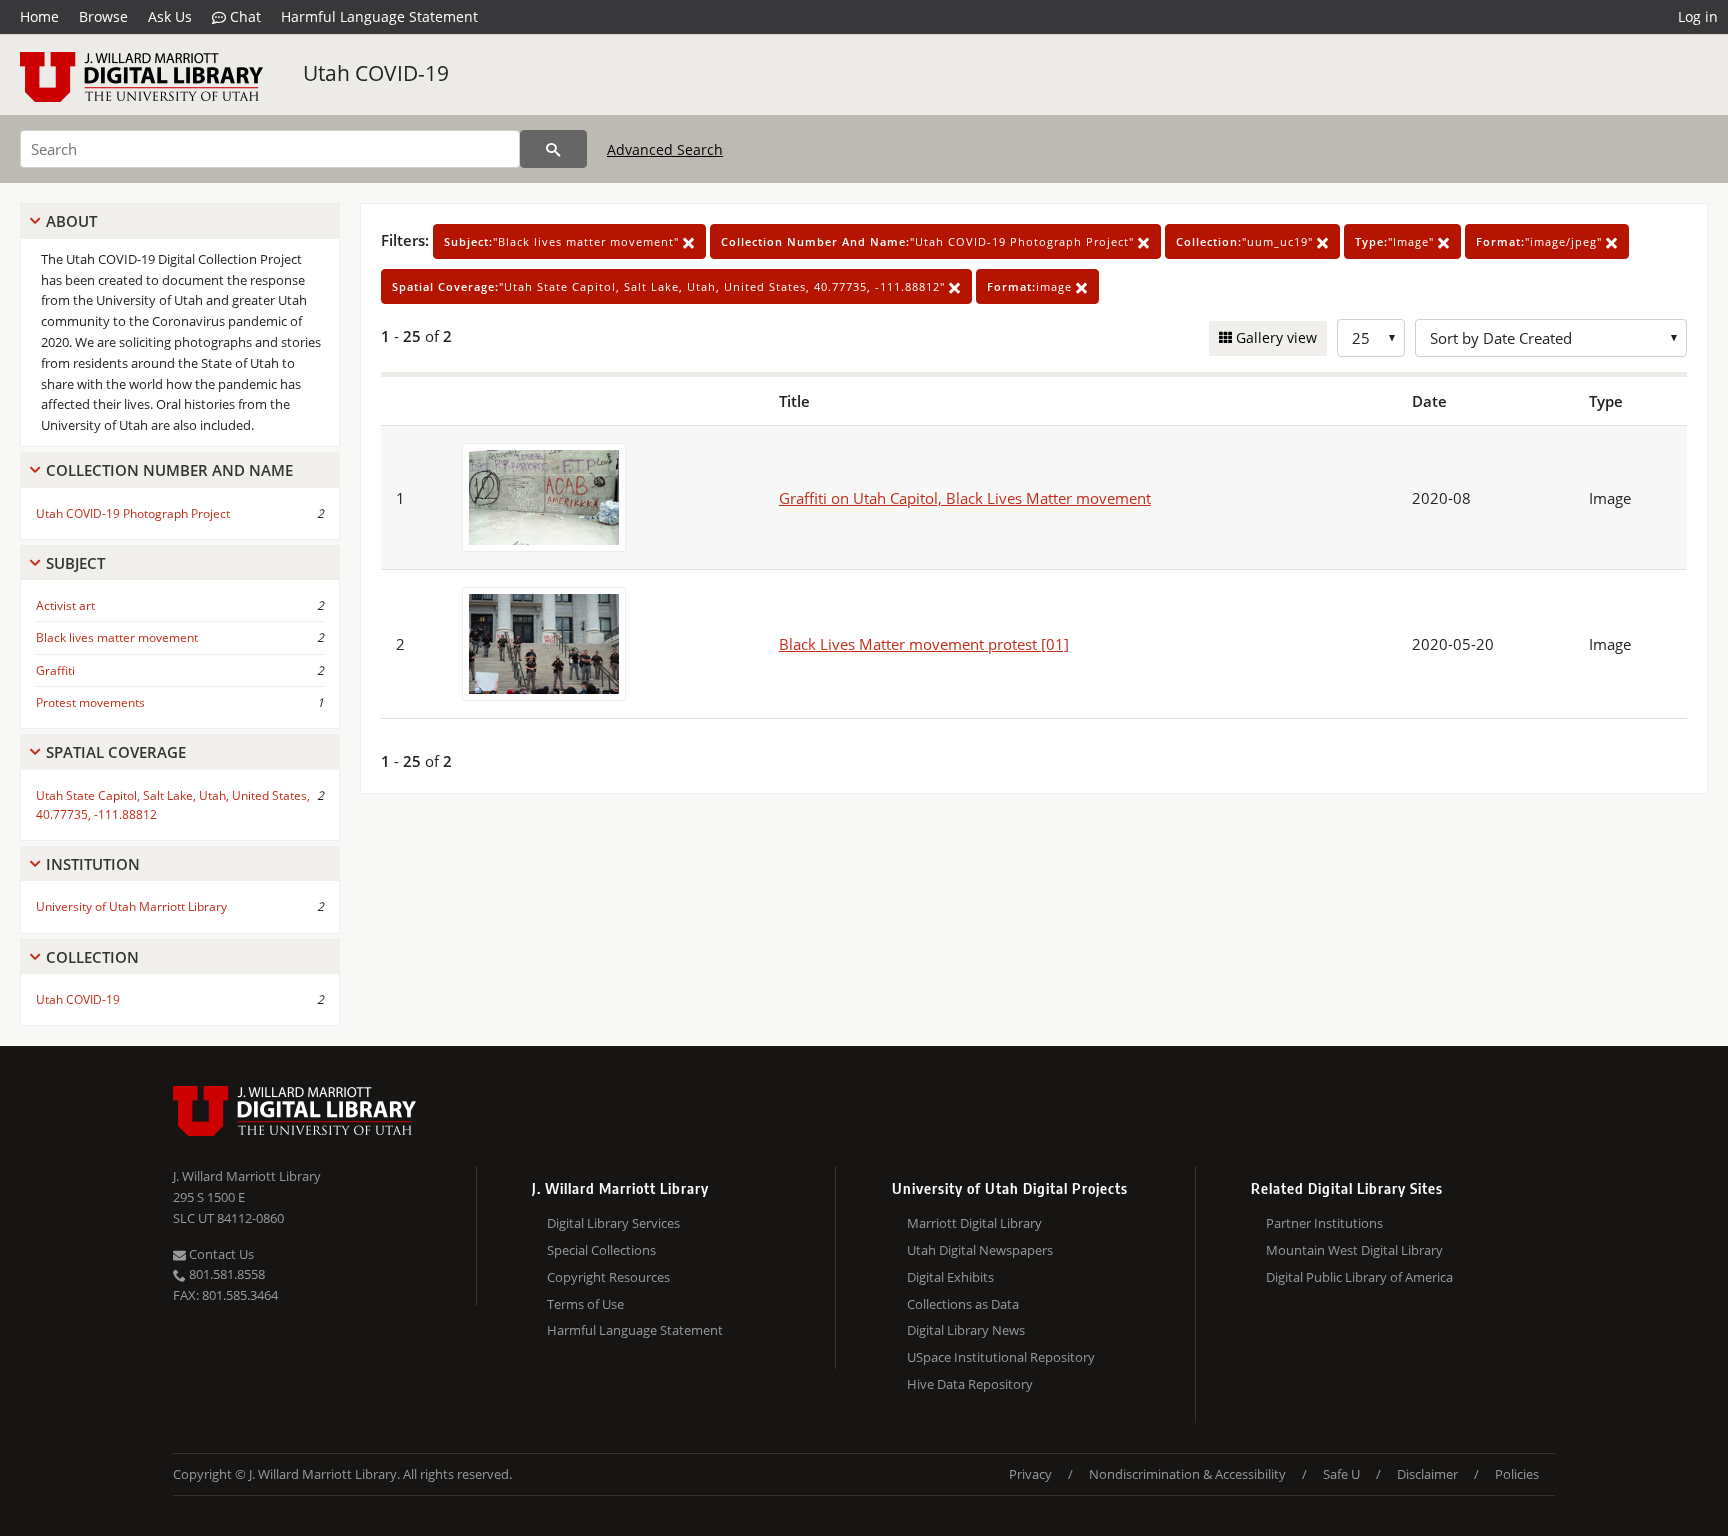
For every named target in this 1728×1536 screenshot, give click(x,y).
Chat (243, 16)
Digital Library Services (613, 1223)
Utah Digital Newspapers (980, 1250)
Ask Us (170, 16)
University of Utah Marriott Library (131, 906)
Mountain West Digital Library (1354, 1250)
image (1031, 286)
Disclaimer (1427, 1474)
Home (39, 16)
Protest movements (90, 702)
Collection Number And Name (169, 470)
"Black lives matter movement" (563, 241)
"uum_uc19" (1246, 241)
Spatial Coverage (116, 752)
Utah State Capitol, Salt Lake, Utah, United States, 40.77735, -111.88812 (173, 805)
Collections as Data (963, 1304)
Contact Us (220, 1254)
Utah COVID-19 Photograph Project (133, 513)
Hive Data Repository (970, 1384)
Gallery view (1274, 337)
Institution (93, 864)
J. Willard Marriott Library (247, 1176)
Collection (92, 957)
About (71, 221)
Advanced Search (665, 149)
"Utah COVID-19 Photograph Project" (929, 241)
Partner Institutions (1324, 1223)
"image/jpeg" (1541, 241)
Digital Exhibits (950, 1277)
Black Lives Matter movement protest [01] (924, 644)
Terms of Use (585, 1304)
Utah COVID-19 (376, 73)
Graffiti (55, 670)
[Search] (553, 149)
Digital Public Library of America (1359, 1277)
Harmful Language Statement (379, 16)
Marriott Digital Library (974, 1223)
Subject (75, 563)
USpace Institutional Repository (1001, 1357)
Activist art (65, 605)
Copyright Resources (608, 1277)
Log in (1698, 16)
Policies (1517, 1474)
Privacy (1030, 1474)
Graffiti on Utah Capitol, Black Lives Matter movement (965, 498)
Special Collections (601, 1250)
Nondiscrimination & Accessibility (1187, 1474)
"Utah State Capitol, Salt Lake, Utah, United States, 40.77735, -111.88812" (670, 286)
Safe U (1341, 1474)
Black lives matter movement (117, 637)
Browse (103, 16)
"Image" (1396, 241)
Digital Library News (966, 1330)
